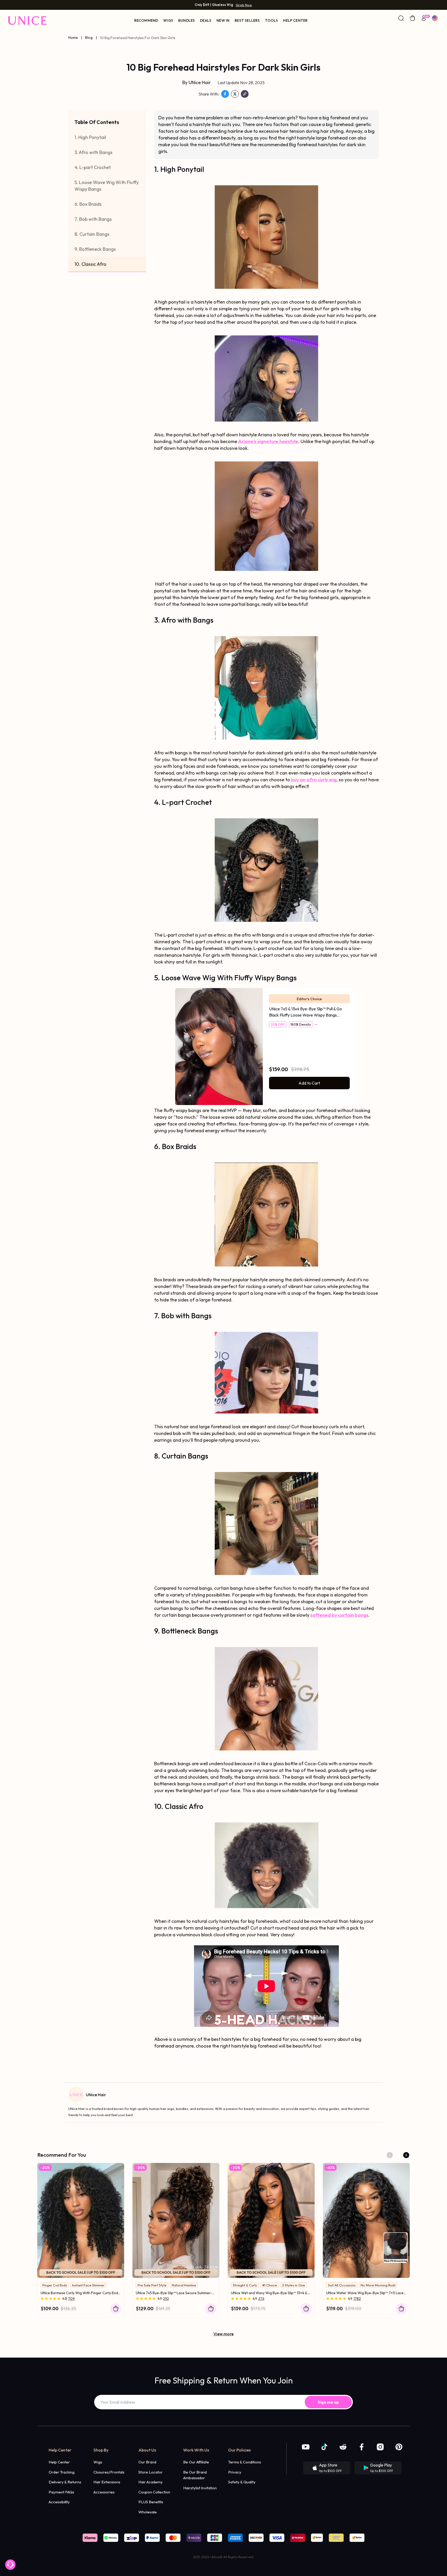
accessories (104, 2492)
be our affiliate (196, 2462)
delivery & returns (65, 2482)
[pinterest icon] (399, 2447)
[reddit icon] (343, 2447)
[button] (390, 2155)
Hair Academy (151, 2482)
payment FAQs (61, 2492)
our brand (147, 2462)
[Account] (424, 18)
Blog (89, 38)
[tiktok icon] (324, 2447)
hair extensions (107, 2482)
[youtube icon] (306, 2447)
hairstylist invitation (200, 2488)
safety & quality (242, 2482)
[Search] (401, 18)
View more (224, 2334)
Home (73, 38)
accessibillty (59, 2502)
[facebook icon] (362, 2447)
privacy (235, 2472)
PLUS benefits (151, 2502)
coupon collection (154, 2492)
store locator (151, 2472)
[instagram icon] (380, 2447)
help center (59, 2462)
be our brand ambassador (195, 2475)
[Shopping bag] (412, 18)
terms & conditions (245, 2462)
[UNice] (27, 20)
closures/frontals (109, 2472)
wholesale (148, 2512)
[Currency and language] (435, 18)
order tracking (62, 2472)
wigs (98, 2462)
